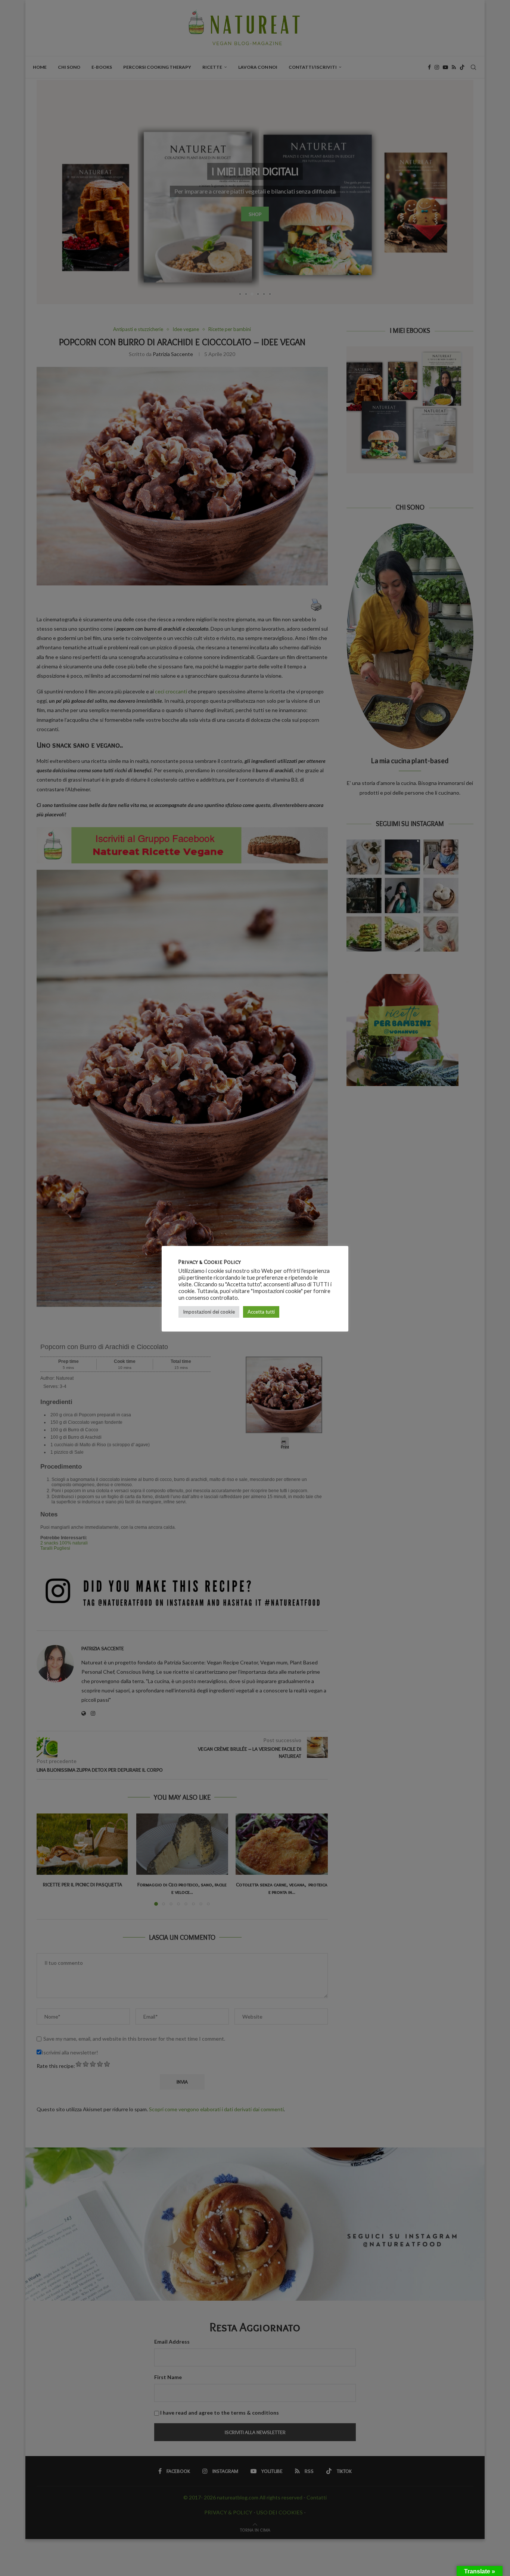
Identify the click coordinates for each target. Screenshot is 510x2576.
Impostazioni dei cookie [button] (209, 1312)
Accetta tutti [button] (261, 1312)
